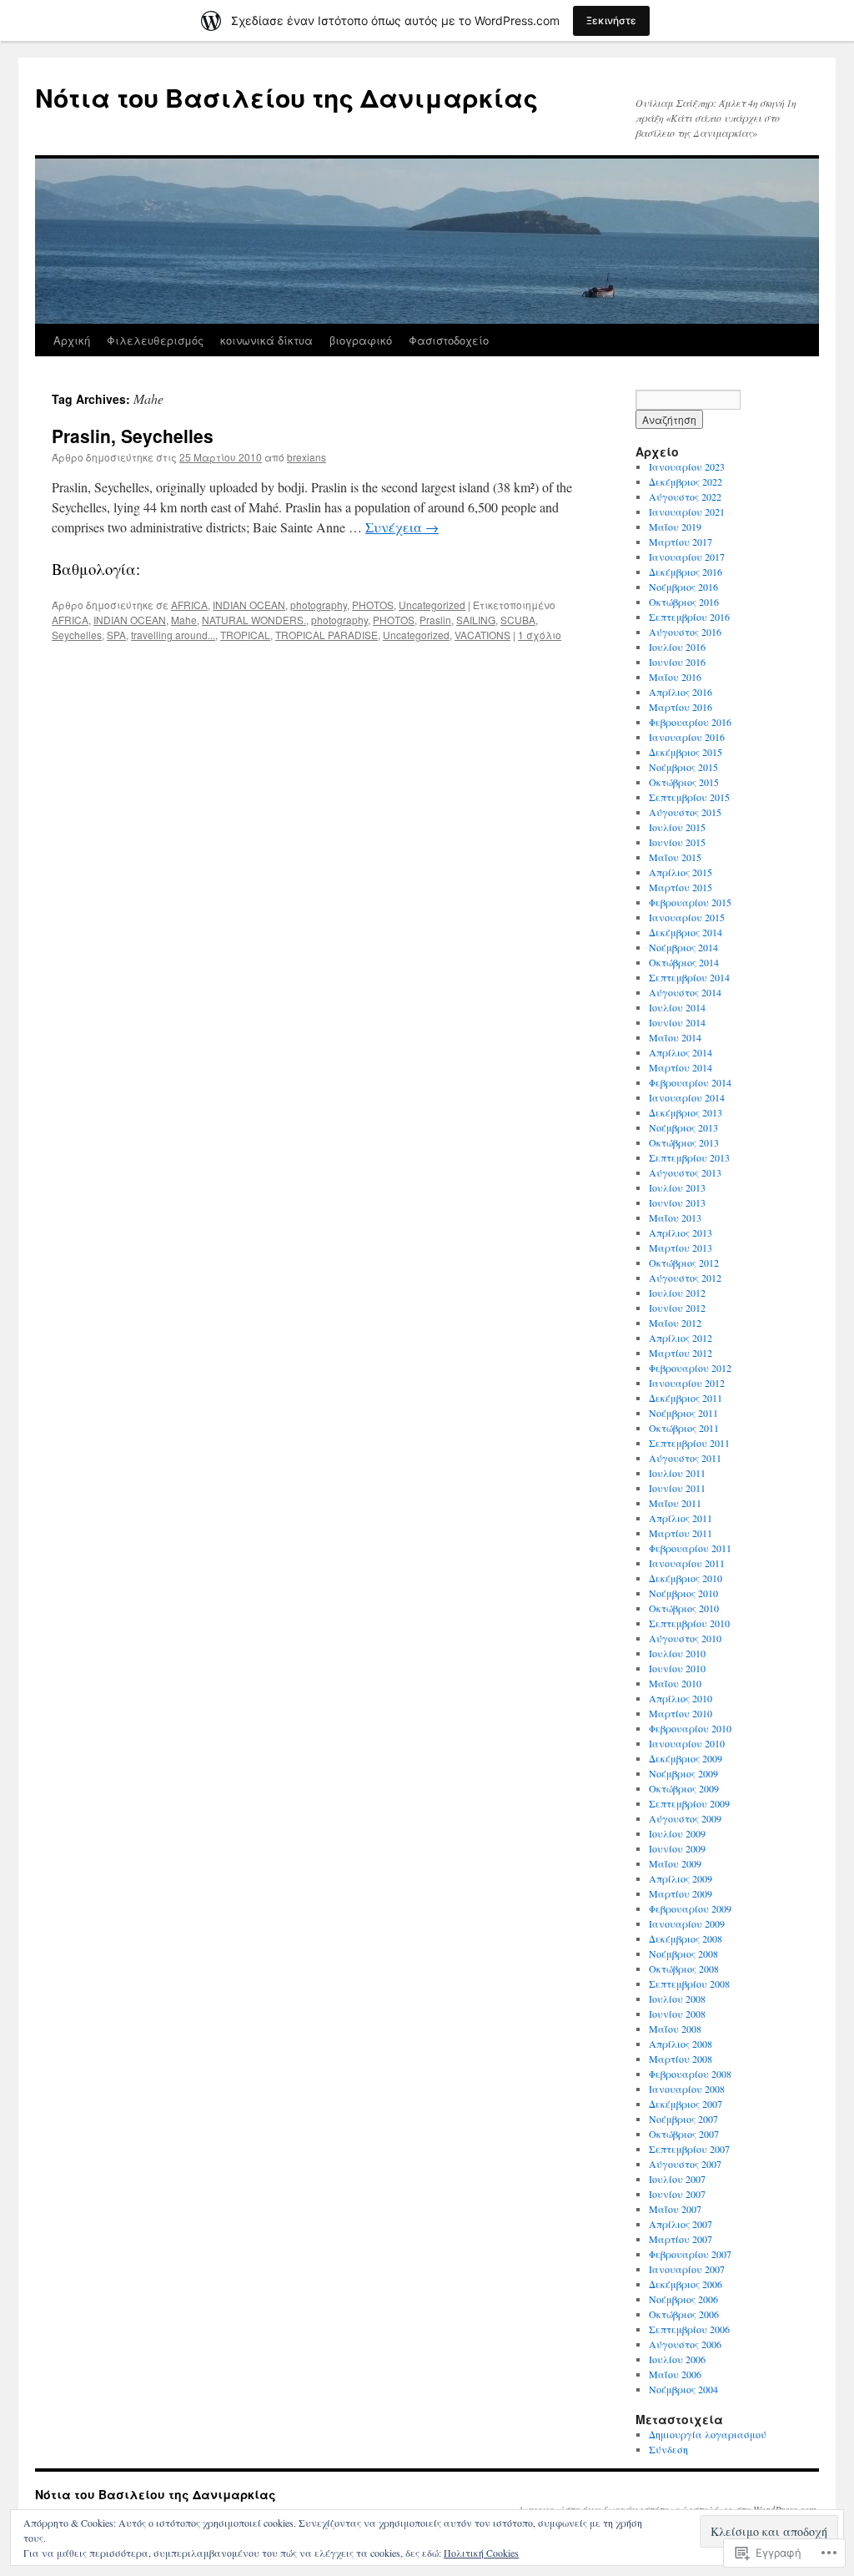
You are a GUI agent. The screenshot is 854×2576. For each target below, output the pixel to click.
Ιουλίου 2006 (677, 2359)
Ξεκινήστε (611, 20)
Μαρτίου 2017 (681, 542)
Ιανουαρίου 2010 (687, 1743)
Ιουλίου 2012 (677, 1293)
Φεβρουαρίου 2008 (690, 2074)
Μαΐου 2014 (675, 1037)
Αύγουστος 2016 (685, 632)
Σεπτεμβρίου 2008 (689, 1984)
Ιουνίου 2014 (677, 1022)
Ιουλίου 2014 (677, 1007)
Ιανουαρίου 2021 (687, 512)
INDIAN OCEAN (249, 605)
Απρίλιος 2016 (681, 692)
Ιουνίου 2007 (677, 2194)
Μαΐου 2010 (675, 1683)
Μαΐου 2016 (675, 677)
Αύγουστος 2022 (685, 497)
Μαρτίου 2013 (681, 1248)
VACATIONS (482, 635)
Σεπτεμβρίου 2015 (689, 797)
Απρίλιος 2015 (681, 872)
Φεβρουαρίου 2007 (690, 2254)
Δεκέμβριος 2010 (686, 1578)
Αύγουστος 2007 (685, 2164)
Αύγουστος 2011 (685, 1458)
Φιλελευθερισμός (155, 340)
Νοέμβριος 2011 (683, 1413)
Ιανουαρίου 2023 (687, 466)
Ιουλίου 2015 (677, 827)
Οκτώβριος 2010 (684, 1608)
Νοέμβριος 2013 (683, 1127)
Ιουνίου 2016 (677, 662)
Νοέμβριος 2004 (683, 2389)
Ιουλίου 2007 (677, 2179)
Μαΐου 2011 (675, 1503)
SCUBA (518, 620)
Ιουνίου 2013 (677, 1202)
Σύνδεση (668, 2449)
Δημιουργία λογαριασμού (708, 2434)
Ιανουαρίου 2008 (687, 2089)
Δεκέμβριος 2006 (686, 2284)
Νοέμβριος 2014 (683, 947)
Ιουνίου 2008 (677, 2014)
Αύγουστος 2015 (685, 812)
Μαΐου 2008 (675, 2029)
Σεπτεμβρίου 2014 (689, 977)
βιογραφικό (361, 340)
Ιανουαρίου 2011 (687, 1563)
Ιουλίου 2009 (677, 1833)
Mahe (184, 620)
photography (319, 605)
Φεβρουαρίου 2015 (690, 902)
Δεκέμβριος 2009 (686, 1758)
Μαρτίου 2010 (681, 1713)
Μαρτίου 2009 (681, 1893)
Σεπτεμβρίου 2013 (689, 1157)
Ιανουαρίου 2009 (687, 1923)
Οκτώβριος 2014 (684, 962)
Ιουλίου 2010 (677, 1653)
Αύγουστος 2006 (685, 2344)
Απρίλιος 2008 (681, 2044)
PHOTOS (373, 605)
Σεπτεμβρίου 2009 (689, 1803)
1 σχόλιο (540, 635)
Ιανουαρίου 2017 (687, 557)
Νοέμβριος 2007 (683, 2119)
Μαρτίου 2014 (681, 1067)
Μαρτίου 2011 (681, 1533)
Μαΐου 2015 (675, 857)
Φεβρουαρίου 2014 (690, 1082)
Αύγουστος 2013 (685, 1172)
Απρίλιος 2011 (681, 1518)
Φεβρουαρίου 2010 (690, 1728)
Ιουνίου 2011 (677, 1488)
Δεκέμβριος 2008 (686, 1938)
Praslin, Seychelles (133, 436)
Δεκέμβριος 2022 (686, 481)
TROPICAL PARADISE (327, 635)
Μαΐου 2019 (675, 527)
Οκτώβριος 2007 (684, 2134)
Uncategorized (432, 605)
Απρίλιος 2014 (681, 1052)
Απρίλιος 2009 (681, 1878)
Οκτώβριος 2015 (684, 782)
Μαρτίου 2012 (681, 1353)
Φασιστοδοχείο (449, 340)
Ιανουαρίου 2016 (687, 737)
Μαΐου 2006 (675, 2374)
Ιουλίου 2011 (677, 1473)
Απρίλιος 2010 (681, 1698)
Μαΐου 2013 (675, 1217)
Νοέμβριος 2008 (683, 1953)
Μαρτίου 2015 (681, 887)
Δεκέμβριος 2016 (686, 572)
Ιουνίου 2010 (677, 1668)
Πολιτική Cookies (481, 2553)
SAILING (476, 620)
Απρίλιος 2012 (681, 1338)
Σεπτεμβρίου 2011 (689, 1443)
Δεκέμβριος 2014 (686, 932)
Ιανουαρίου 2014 (687, 1097)
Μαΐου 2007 (675, 2209)
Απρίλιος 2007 (681, 2224)
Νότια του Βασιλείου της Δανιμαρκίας (286, 97)
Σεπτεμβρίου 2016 (689, 617)
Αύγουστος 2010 (685, 1638)
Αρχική (72, 340)
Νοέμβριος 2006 (683, 2299)
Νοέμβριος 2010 (683, 1593)
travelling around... (173, 635)
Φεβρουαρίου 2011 (690, 1548)
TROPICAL (245, 635)
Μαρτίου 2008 (681, 2059)
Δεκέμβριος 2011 (686, 1398)
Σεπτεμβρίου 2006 (689, 2329)
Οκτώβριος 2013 (684, 1142)
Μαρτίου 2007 (681, 2239)
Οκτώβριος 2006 (684, 2314)
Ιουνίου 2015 (677, 842)
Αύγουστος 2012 (685, 1278)
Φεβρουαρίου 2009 (690, 1908)
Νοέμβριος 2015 (683, 767)
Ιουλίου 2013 (677, 1187)
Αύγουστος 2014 (685, 992)
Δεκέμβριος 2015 (686, 752)
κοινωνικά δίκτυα (266, 340)
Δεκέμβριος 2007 (686, 2104)
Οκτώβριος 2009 (684, 1788)
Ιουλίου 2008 (677, 1999)
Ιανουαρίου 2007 (687, 2269)
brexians (306, 457)
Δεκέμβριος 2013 (686, 1112)
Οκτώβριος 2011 (684, 1428)
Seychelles (77, 635)
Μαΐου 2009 (675, 1863)
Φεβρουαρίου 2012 (690, 1368)
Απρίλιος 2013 (681, 1233)
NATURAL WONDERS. (254, 620)
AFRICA (189, 605)
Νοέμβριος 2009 (683, 1773)
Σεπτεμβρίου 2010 (689, 1623)
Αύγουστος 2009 (685, 1818)
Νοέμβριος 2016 (683, 587)
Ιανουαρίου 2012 (687, 1383)
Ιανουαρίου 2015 (687, 917)
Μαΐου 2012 (675, 1323)
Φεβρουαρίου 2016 (690, 722)
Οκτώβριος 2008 (684, 1969)
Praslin (435, 620)
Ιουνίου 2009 (677, 1848)
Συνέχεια (402, 527)
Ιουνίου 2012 (677, 1308)
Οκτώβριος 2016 (684, 602)
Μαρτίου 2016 (681, 707)
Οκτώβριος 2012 (684, 1263)
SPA (116, 635)
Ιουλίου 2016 (677, 647)
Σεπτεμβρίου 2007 (689, 2149)
